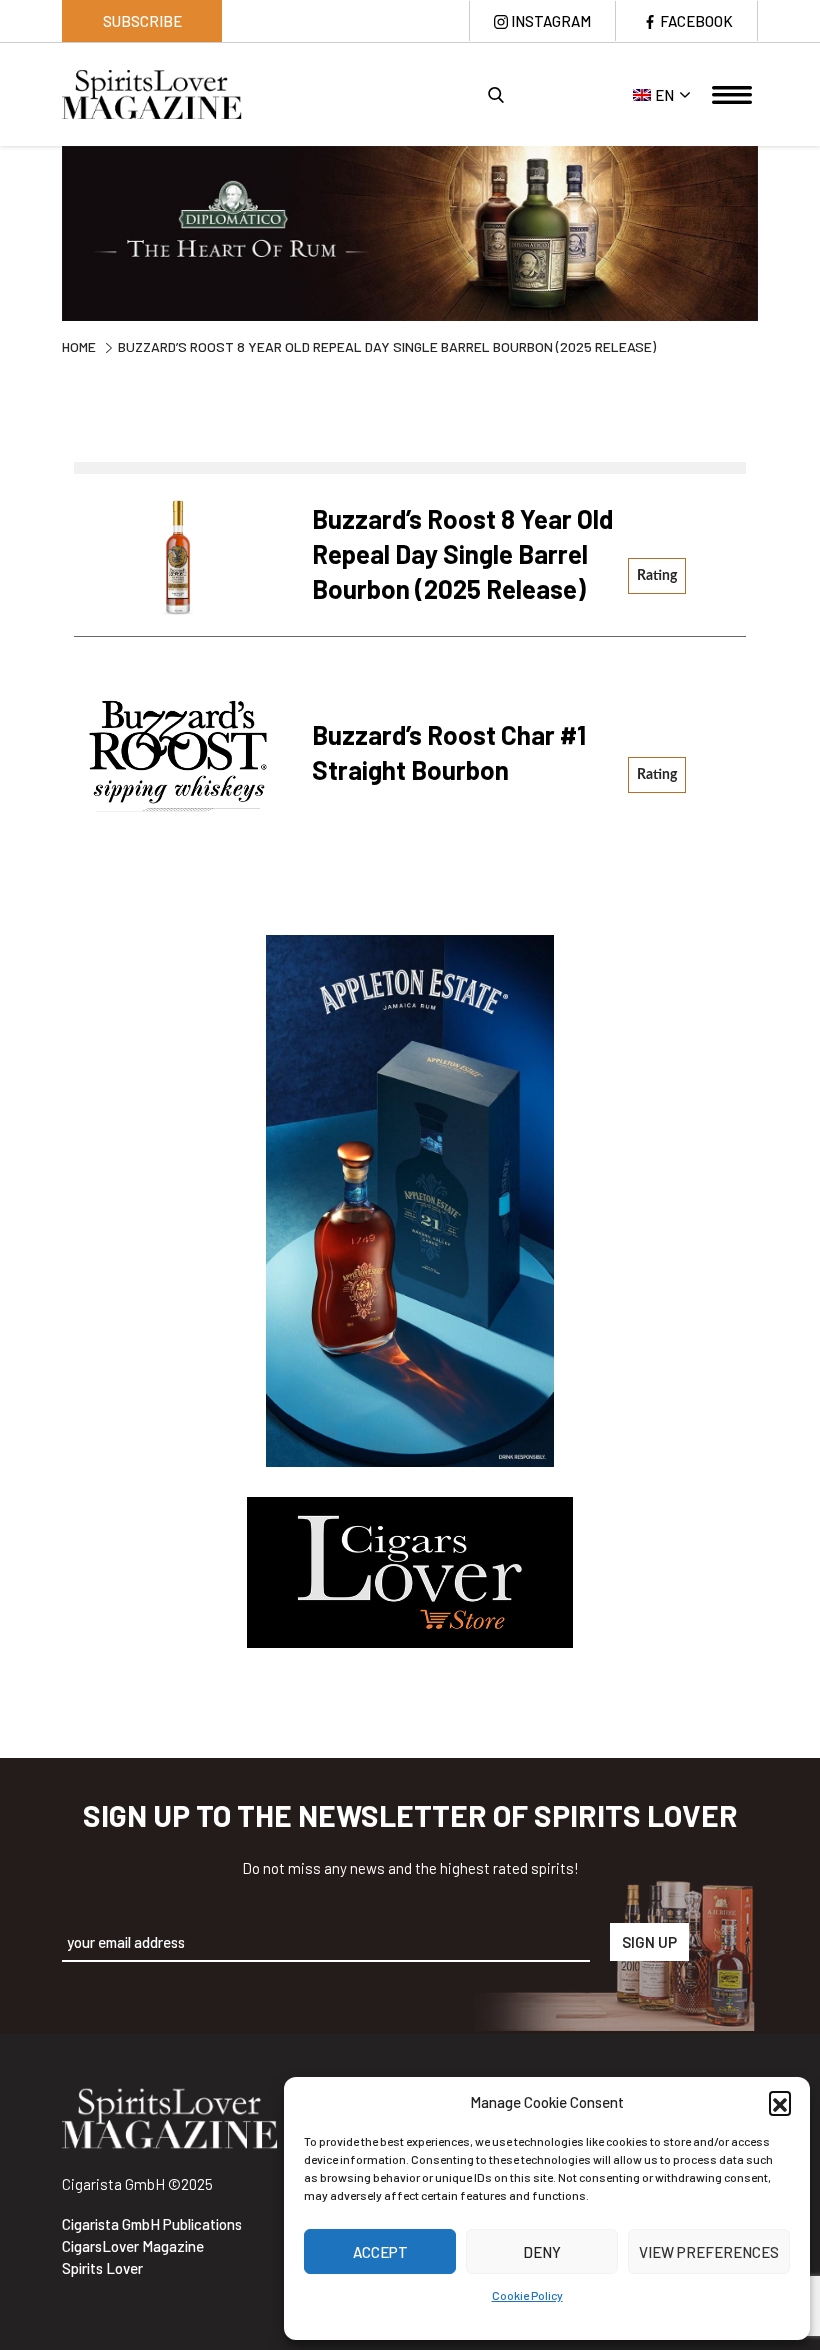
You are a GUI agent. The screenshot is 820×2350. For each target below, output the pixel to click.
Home (79, 346)
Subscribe (142, 21)
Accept (380, 2252)
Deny (542, 2252)
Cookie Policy (527, 2295)
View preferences (709, 2252)
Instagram (551, 21)
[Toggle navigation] (732, 95)
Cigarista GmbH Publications (152, 2224)
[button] (780, 2102)
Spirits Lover (102, 2268)
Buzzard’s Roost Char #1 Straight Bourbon (449, 752)
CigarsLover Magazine (133, 2246)
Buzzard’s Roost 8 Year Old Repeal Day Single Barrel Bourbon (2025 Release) (462, 553)
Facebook (696, 21)
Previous (47, 236)
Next (773, 236)
